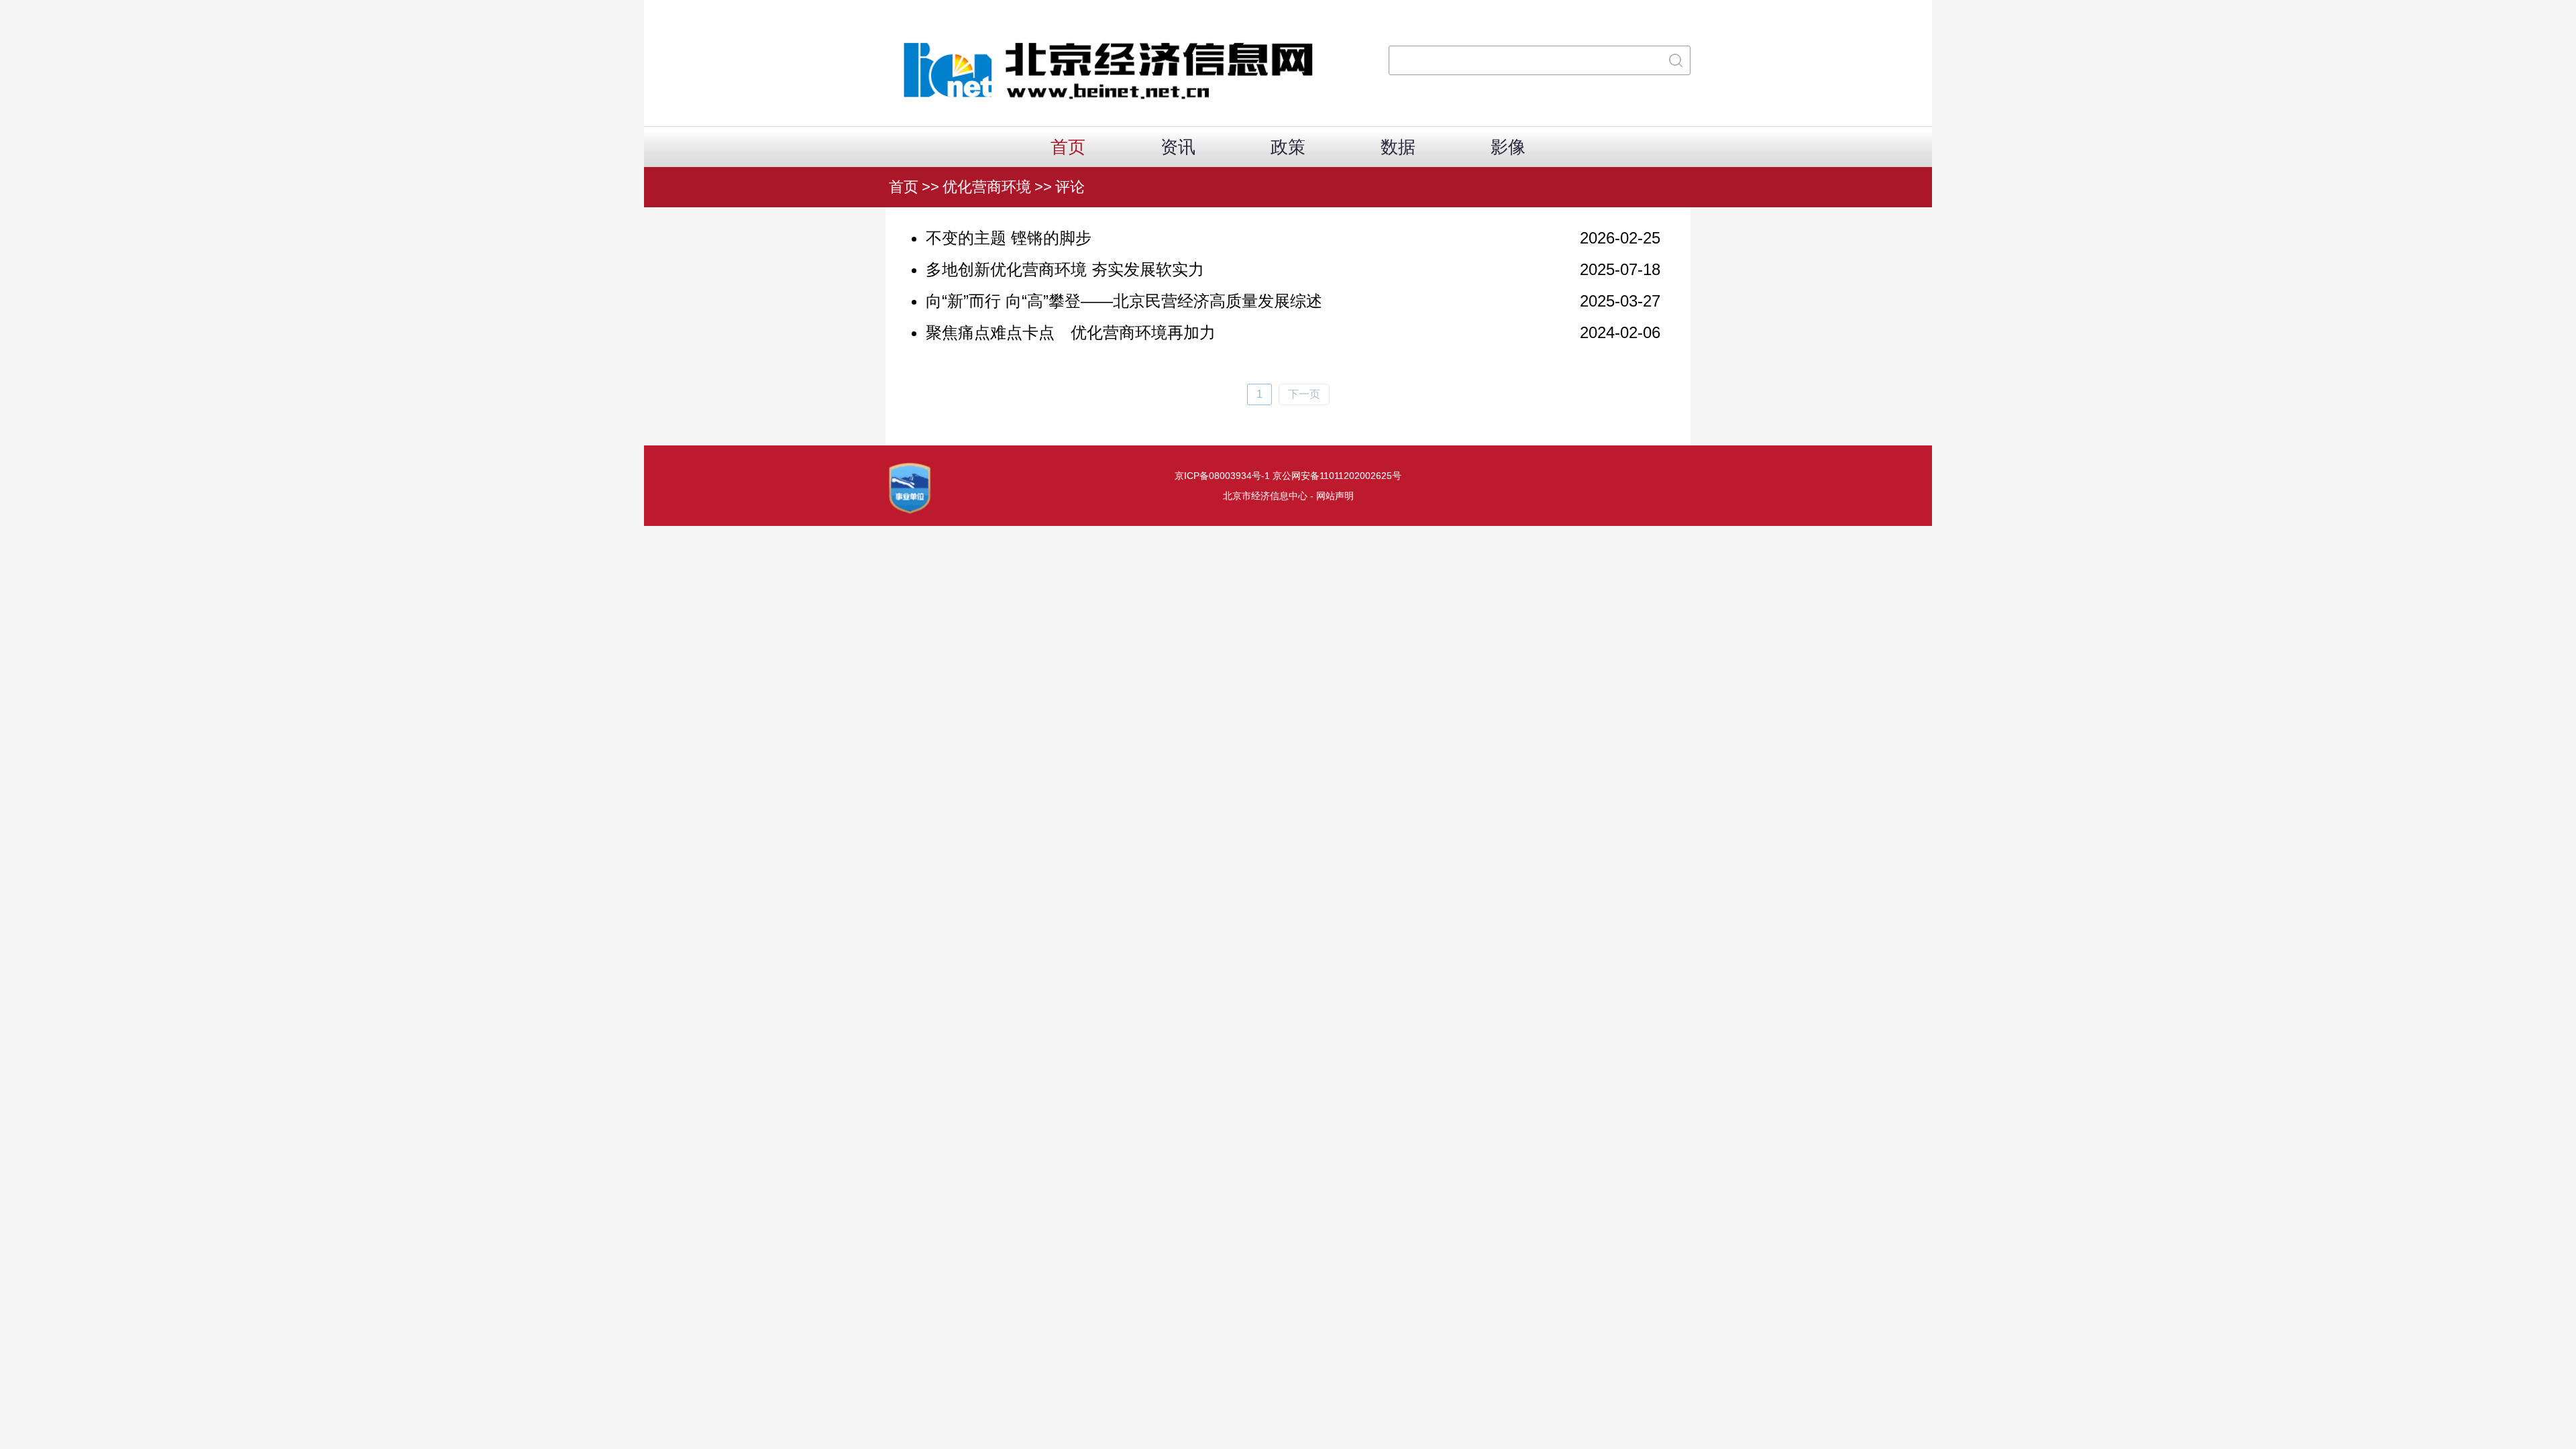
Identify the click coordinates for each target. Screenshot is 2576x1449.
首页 (1068, 147)
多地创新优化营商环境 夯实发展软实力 (1065, 269)
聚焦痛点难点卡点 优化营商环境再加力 (1071, 332)
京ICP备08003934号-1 (1222, 476)
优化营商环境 (987, 187)
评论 (1070, 187)
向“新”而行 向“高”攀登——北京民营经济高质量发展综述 (1124, 301)
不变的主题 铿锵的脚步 (1009, 238)
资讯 (1178, 147)
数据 (1398, 147)
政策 (1288, 147)
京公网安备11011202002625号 (1337, 476)
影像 (1508, 147)
